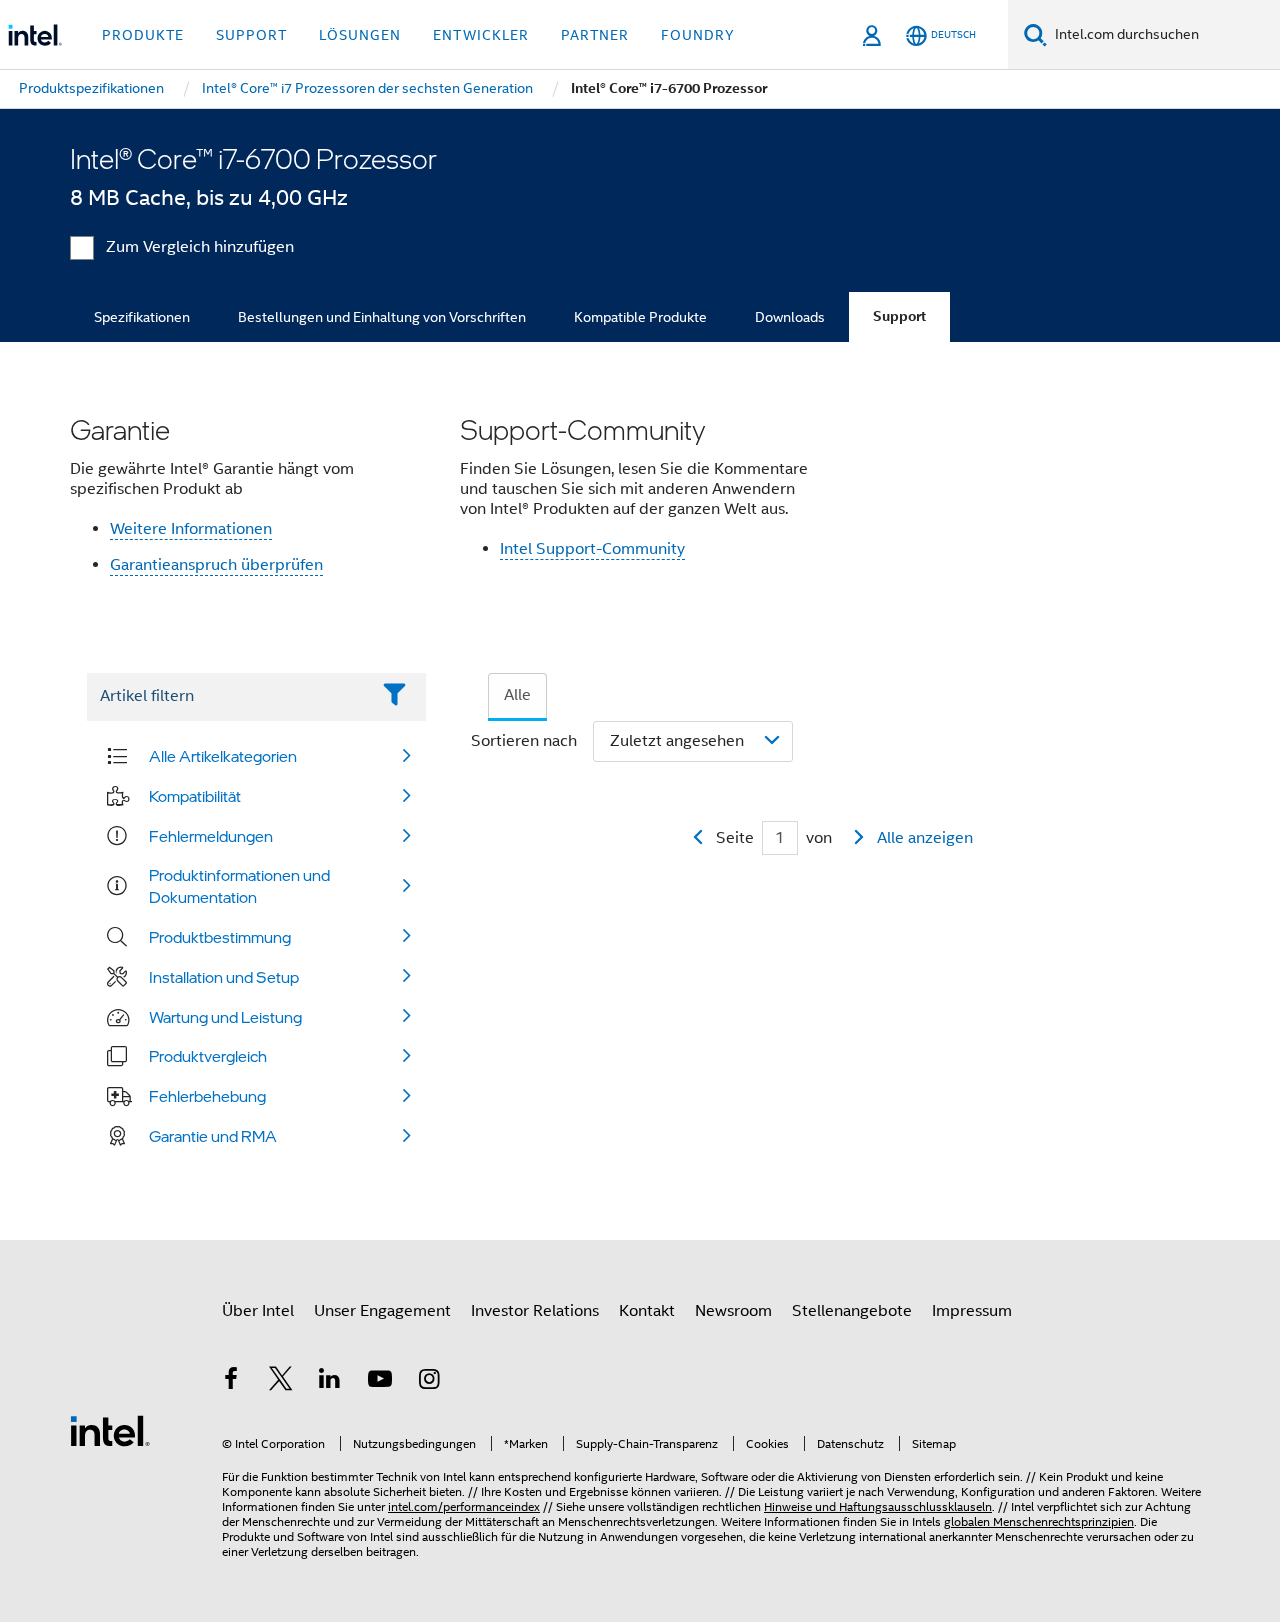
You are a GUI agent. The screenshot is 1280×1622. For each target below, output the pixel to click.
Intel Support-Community (592, 549)
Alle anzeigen (925, 838)
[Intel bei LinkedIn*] (330, 1382)
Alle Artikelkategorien (223, 756)
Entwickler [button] (481, 35)
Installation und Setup (224, 977)
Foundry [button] (698, 35)
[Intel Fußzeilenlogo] (110, 1430)
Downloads (790, 317)
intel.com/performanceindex (464, 1506)
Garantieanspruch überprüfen (216, 565)
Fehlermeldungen (211, 836)
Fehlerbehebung (207, 1096)
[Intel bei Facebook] (231, 1382)
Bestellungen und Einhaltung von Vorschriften (382, 317)
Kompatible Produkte (640, 317)
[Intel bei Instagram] (429, 1382)
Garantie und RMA (213, 1136)
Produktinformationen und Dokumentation (239, 886)
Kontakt (647, 1311)
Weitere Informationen (191, 529)
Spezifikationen (142, 317)
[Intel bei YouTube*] (380, 1382)
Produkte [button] (143, 35)
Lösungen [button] (360, 35)
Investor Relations (535, 1311)
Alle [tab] (517, 695)
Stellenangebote (852, 1311)
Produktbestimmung (220, 937)
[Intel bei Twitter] (281, 1382)
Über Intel (258, 1311)
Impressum (972, 1311)
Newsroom (733, 1311)
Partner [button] (595, 35)
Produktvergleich (208, 1056)
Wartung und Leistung (225, 1017)
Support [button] (251, 35)
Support (899, 316)
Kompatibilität (195, 796)
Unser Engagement (382, 1311)
